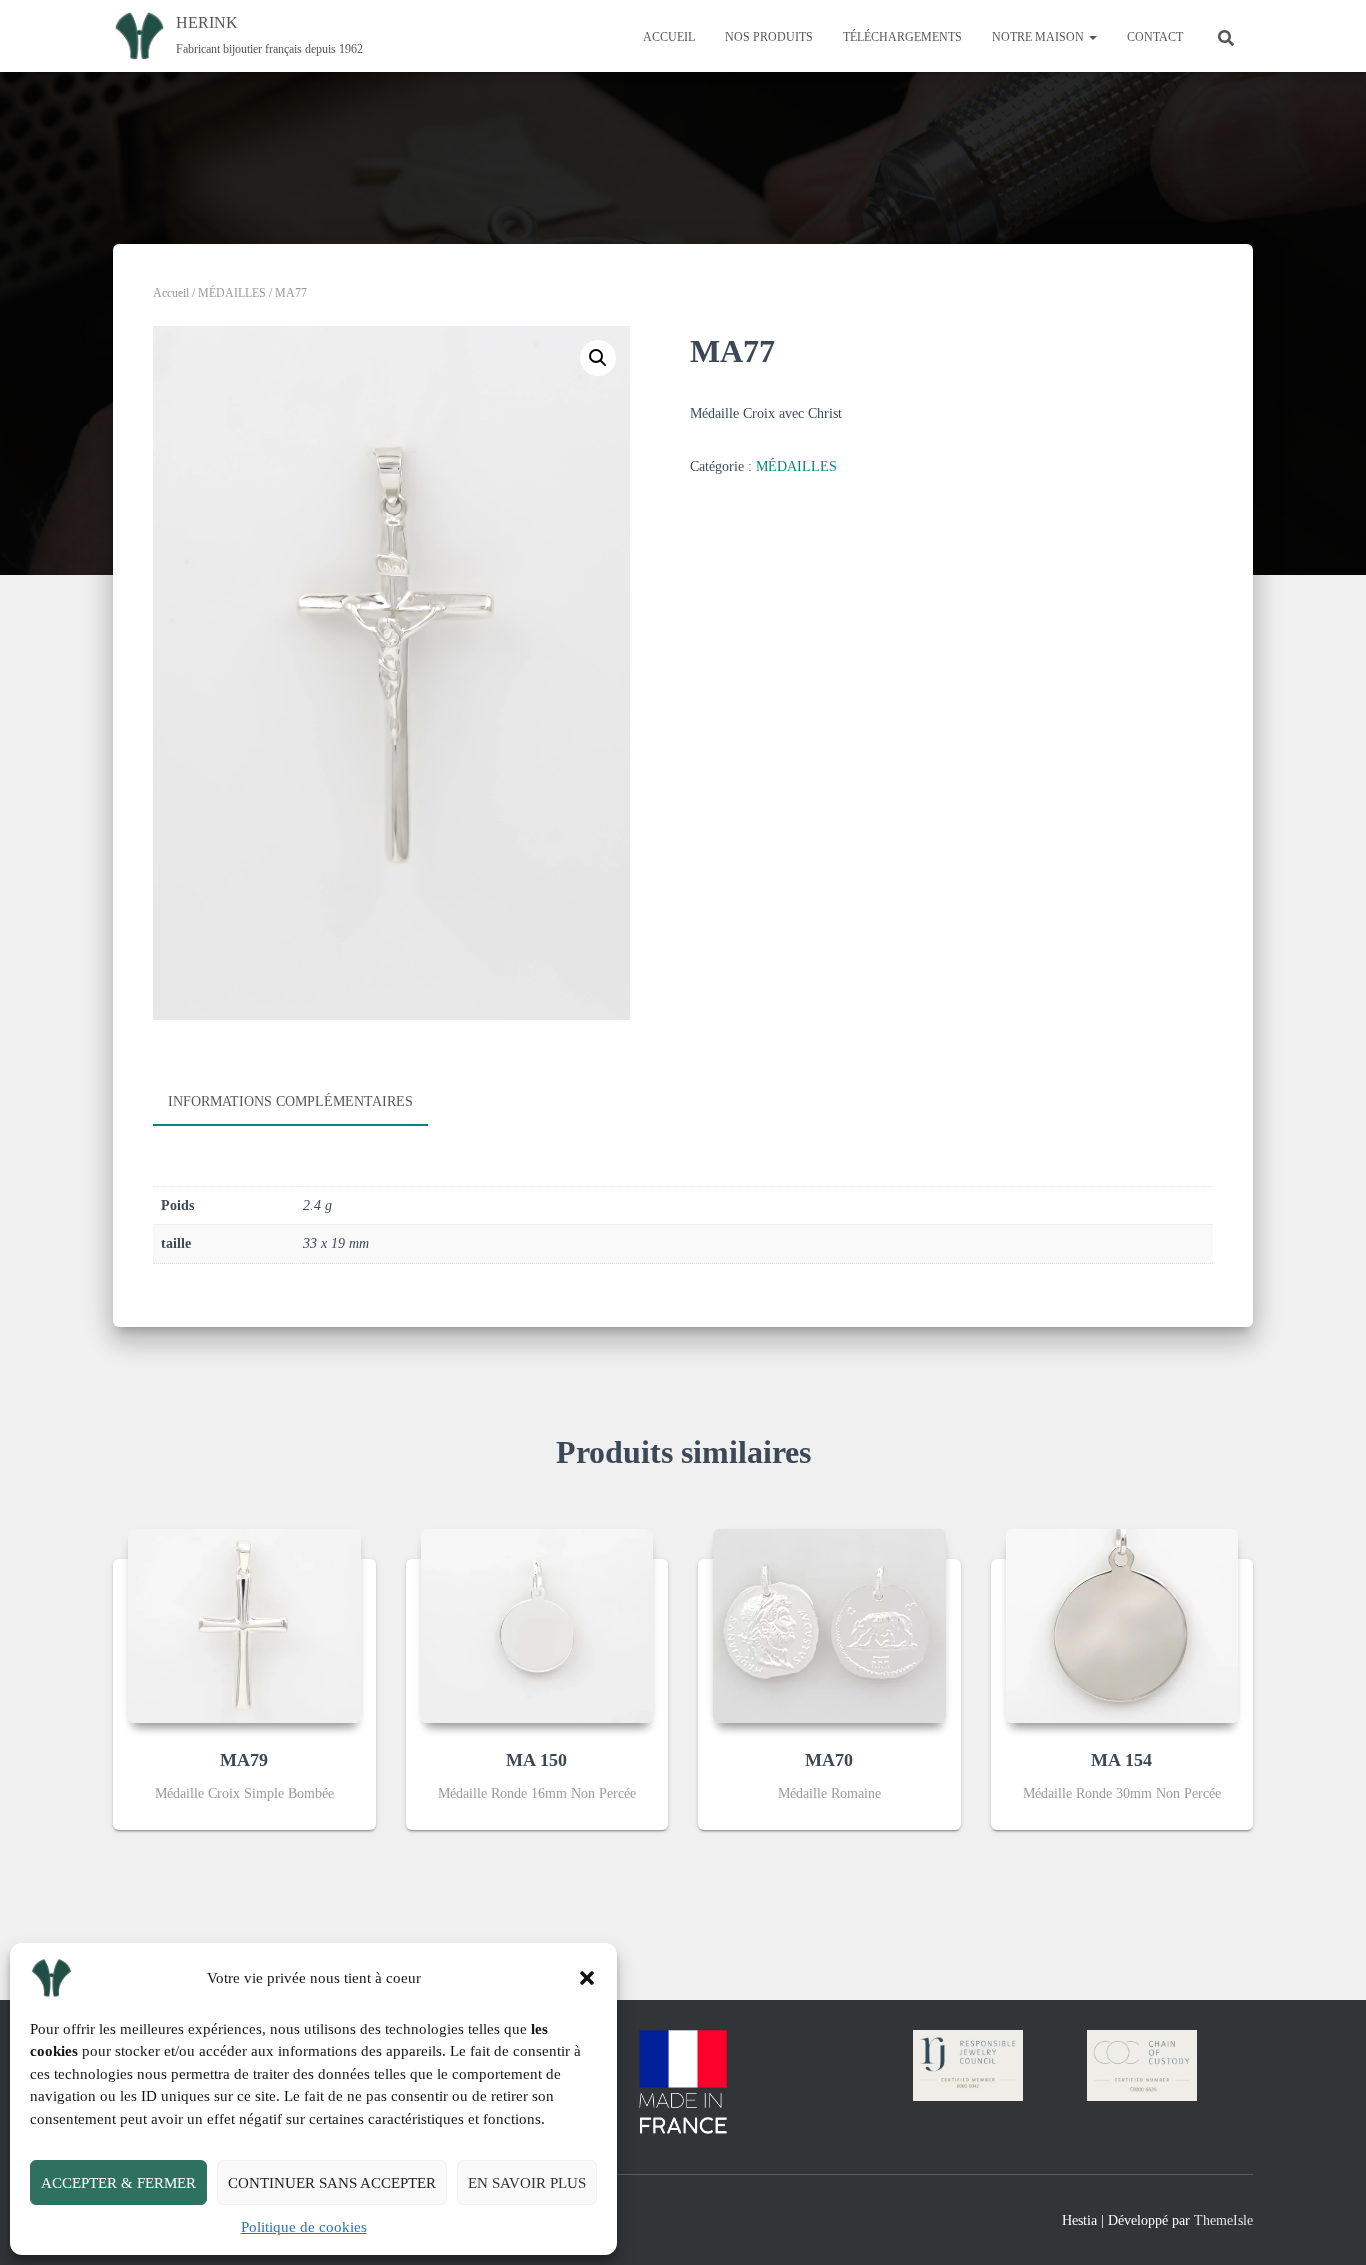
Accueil (171, 293)
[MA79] (244, 1626)
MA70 (829, 1760)
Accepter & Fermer (118, 2183)
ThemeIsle (1223, 2220)
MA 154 (1121, 1760)
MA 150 (536, 1760)
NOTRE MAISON (1039, 37)
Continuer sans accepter (332, 2183)
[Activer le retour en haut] (1326, 2225)
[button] (587, 1978)
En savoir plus (527, 2183)
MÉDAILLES (232, 293)
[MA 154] (1122, 1626)
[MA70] (829, 1626)
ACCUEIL (669, 37)
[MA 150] (537, 1626)
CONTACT (1155, 37)
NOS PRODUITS (769, 37)
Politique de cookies (304, 2227)
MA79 (244, 1760)
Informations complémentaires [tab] (290, 1101)
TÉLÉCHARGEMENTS (902, 37)
